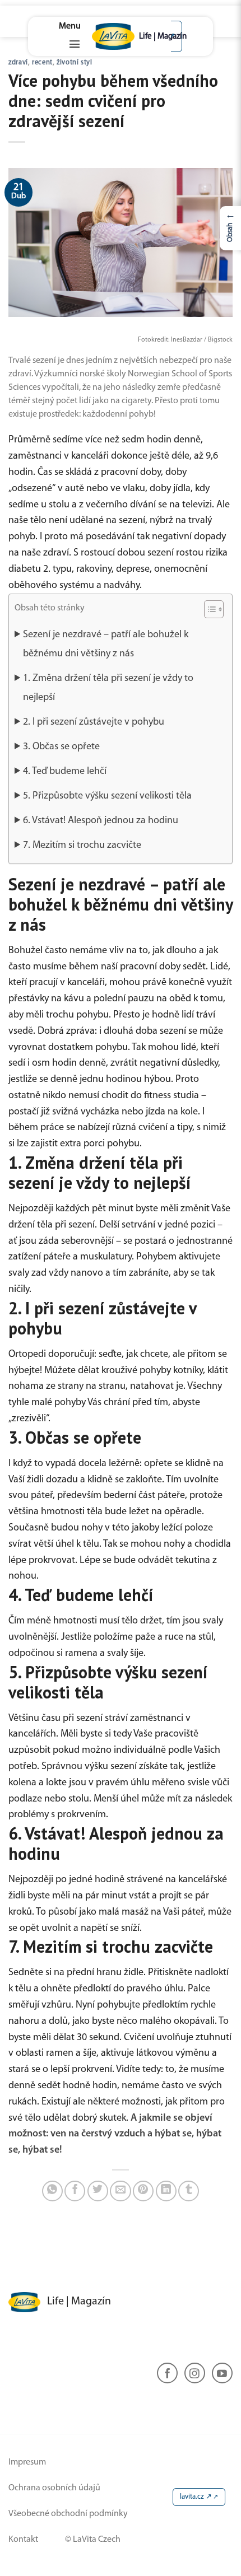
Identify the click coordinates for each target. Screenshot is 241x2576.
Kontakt (23, 2540)
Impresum (27, 2462)
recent (42, 63)
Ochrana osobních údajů (54, 2488)
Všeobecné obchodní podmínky (68, 2514)
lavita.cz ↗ (196, 2497)
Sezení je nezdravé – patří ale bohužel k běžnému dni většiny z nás (106, 645)
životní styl (75, 63)
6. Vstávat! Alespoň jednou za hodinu (101, 821)
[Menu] (70, 36)
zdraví (18, 63)
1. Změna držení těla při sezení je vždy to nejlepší (108, 688)
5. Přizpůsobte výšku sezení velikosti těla (107, 796)
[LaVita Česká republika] (121, 36)
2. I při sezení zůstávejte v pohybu (94, 722)
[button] (208, 611)
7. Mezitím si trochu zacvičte (82, 846)
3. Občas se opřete (61, 747)
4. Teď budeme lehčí (65, 772)
